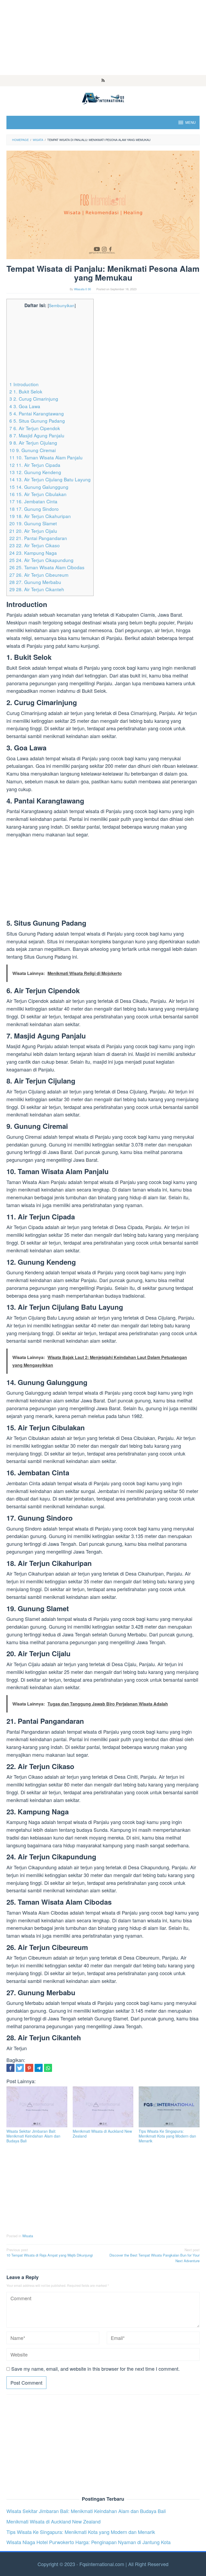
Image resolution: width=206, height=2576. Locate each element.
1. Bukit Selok (26, 391)
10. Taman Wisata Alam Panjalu (46, 457)
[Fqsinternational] (103, 98)
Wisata (28, 2236)
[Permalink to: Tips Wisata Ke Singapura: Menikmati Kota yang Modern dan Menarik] (169, 2107)
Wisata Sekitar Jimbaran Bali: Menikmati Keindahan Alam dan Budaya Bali (33, 2136)
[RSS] (103, 81)
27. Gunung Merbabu (35, 582)
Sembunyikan (62, 305)
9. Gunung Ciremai (33, 450)
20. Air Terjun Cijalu (33, 531)
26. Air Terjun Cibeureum (39, 575)
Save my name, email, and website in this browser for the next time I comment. (95, 2369)
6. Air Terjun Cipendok (35, 428)
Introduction (24, 384)
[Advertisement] (103, 38)
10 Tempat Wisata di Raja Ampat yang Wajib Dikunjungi (50, 2253)
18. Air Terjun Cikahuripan (40, 516)
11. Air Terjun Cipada (35, 465)
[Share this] (10, 2068)
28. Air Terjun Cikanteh (37, 589)
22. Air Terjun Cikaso (35, 545)
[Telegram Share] (39, 2068)
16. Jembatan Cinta (33, 501)
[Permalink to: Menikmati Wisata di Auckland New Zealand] (103, 2107)
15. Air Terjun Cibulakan (38, 494)
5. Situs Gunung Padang (37, 421)
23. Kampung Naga (33, 553)
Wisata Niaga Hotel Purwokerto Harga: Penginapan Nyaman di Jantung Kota (89, 2542)
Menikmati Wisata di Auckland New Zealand (102, 2134)
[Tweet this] (20, 2068)
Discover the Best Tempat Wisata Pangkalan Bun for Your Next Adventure (154, 2255)
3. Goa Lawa (25, 406)
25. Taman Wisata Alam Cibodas (47, 567)
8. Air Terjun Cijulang (33, 443)
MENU (190, 122)
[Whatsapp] (48, 2068)
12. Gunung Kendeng (35, 472)
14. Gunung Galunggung (39, 487)
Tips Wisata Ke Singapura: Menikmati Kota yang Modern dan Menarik (167, 2136)
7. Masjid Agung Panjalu (37, 435)
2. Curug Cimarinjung (34, 399)
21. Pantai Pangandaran (38, 538)
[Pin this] (29, 2068)
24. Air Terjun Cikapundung (41, 560)
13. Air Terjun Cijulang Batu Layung (50, 479)
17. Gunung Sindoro (34, 509)
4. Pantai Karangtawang (37, 413)
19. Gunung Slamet (33, 523)
